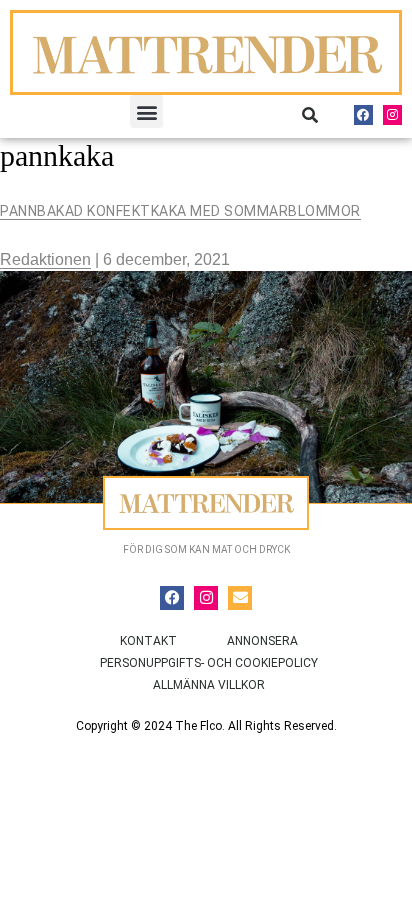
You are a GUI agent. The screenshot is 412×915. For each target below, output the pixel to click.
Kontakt (148, 641)
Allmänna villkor (209, 685)
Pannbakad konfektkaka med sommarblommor (180, 211)
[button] (146, 111)
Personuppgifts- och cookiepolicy (209, 663)
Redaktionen (45, 259)
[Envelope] (240, 598)
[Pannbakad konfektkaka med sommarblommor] (206, 387)
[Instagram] (392, 114)
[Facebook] (363, 114)
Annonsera (262, 641)
